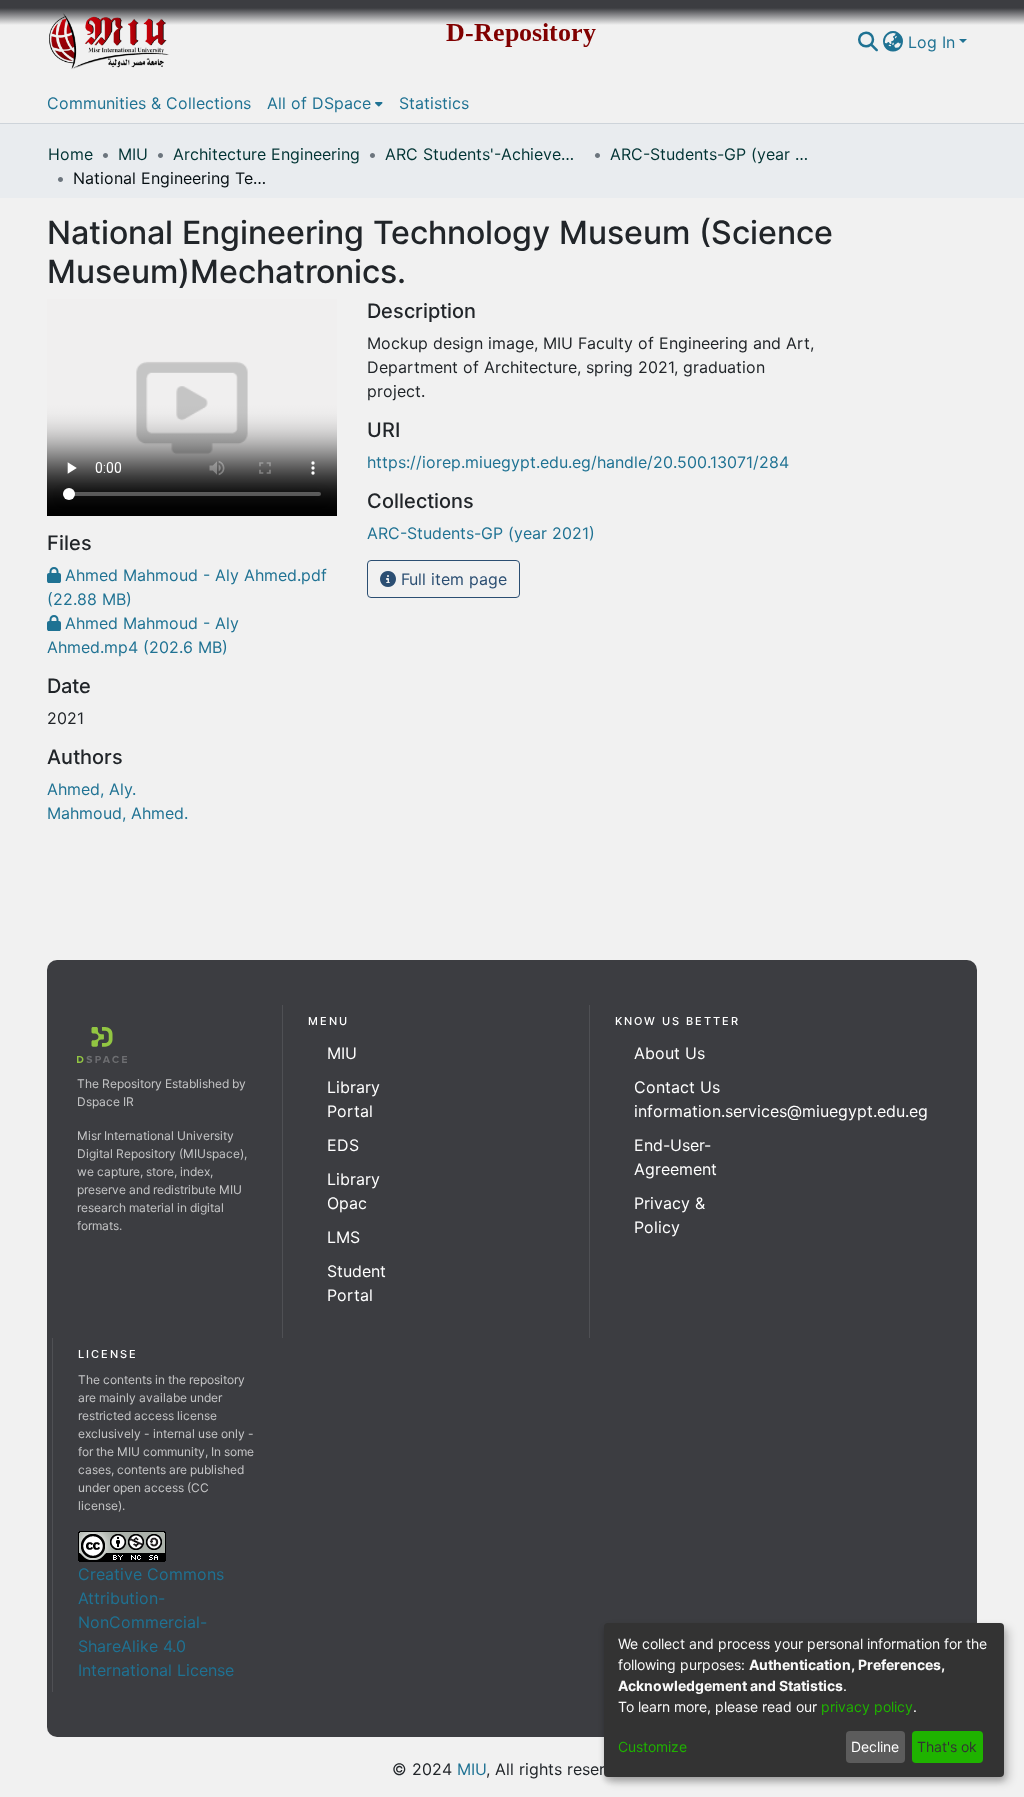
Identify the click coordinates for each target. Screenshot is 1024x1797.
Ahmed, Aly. (91, 789)
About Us (669, 1053)
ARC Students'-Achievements (485, 154)
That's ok (947, 1746)
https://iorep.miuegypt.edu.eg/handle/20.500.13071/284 (578, 462)
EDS (343, 1145)
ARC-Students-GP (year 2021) (710, 154)
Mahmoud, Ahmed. (117, 813)
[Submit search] (868, 42)
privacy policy (867, 1706)
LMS (343, 1237)
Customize (652, 1746)
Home (70, 154)
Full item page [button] (451, 579)
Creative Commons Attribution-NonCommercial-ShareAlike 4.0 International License (156, 1622)
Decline (875, 1746)
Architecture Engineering (266, 154)
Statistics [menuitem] (434, 103)
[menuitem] (893, 42)
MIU (133, 154)
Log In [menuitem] (931, 42)
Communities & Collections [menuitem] (149, 103)
